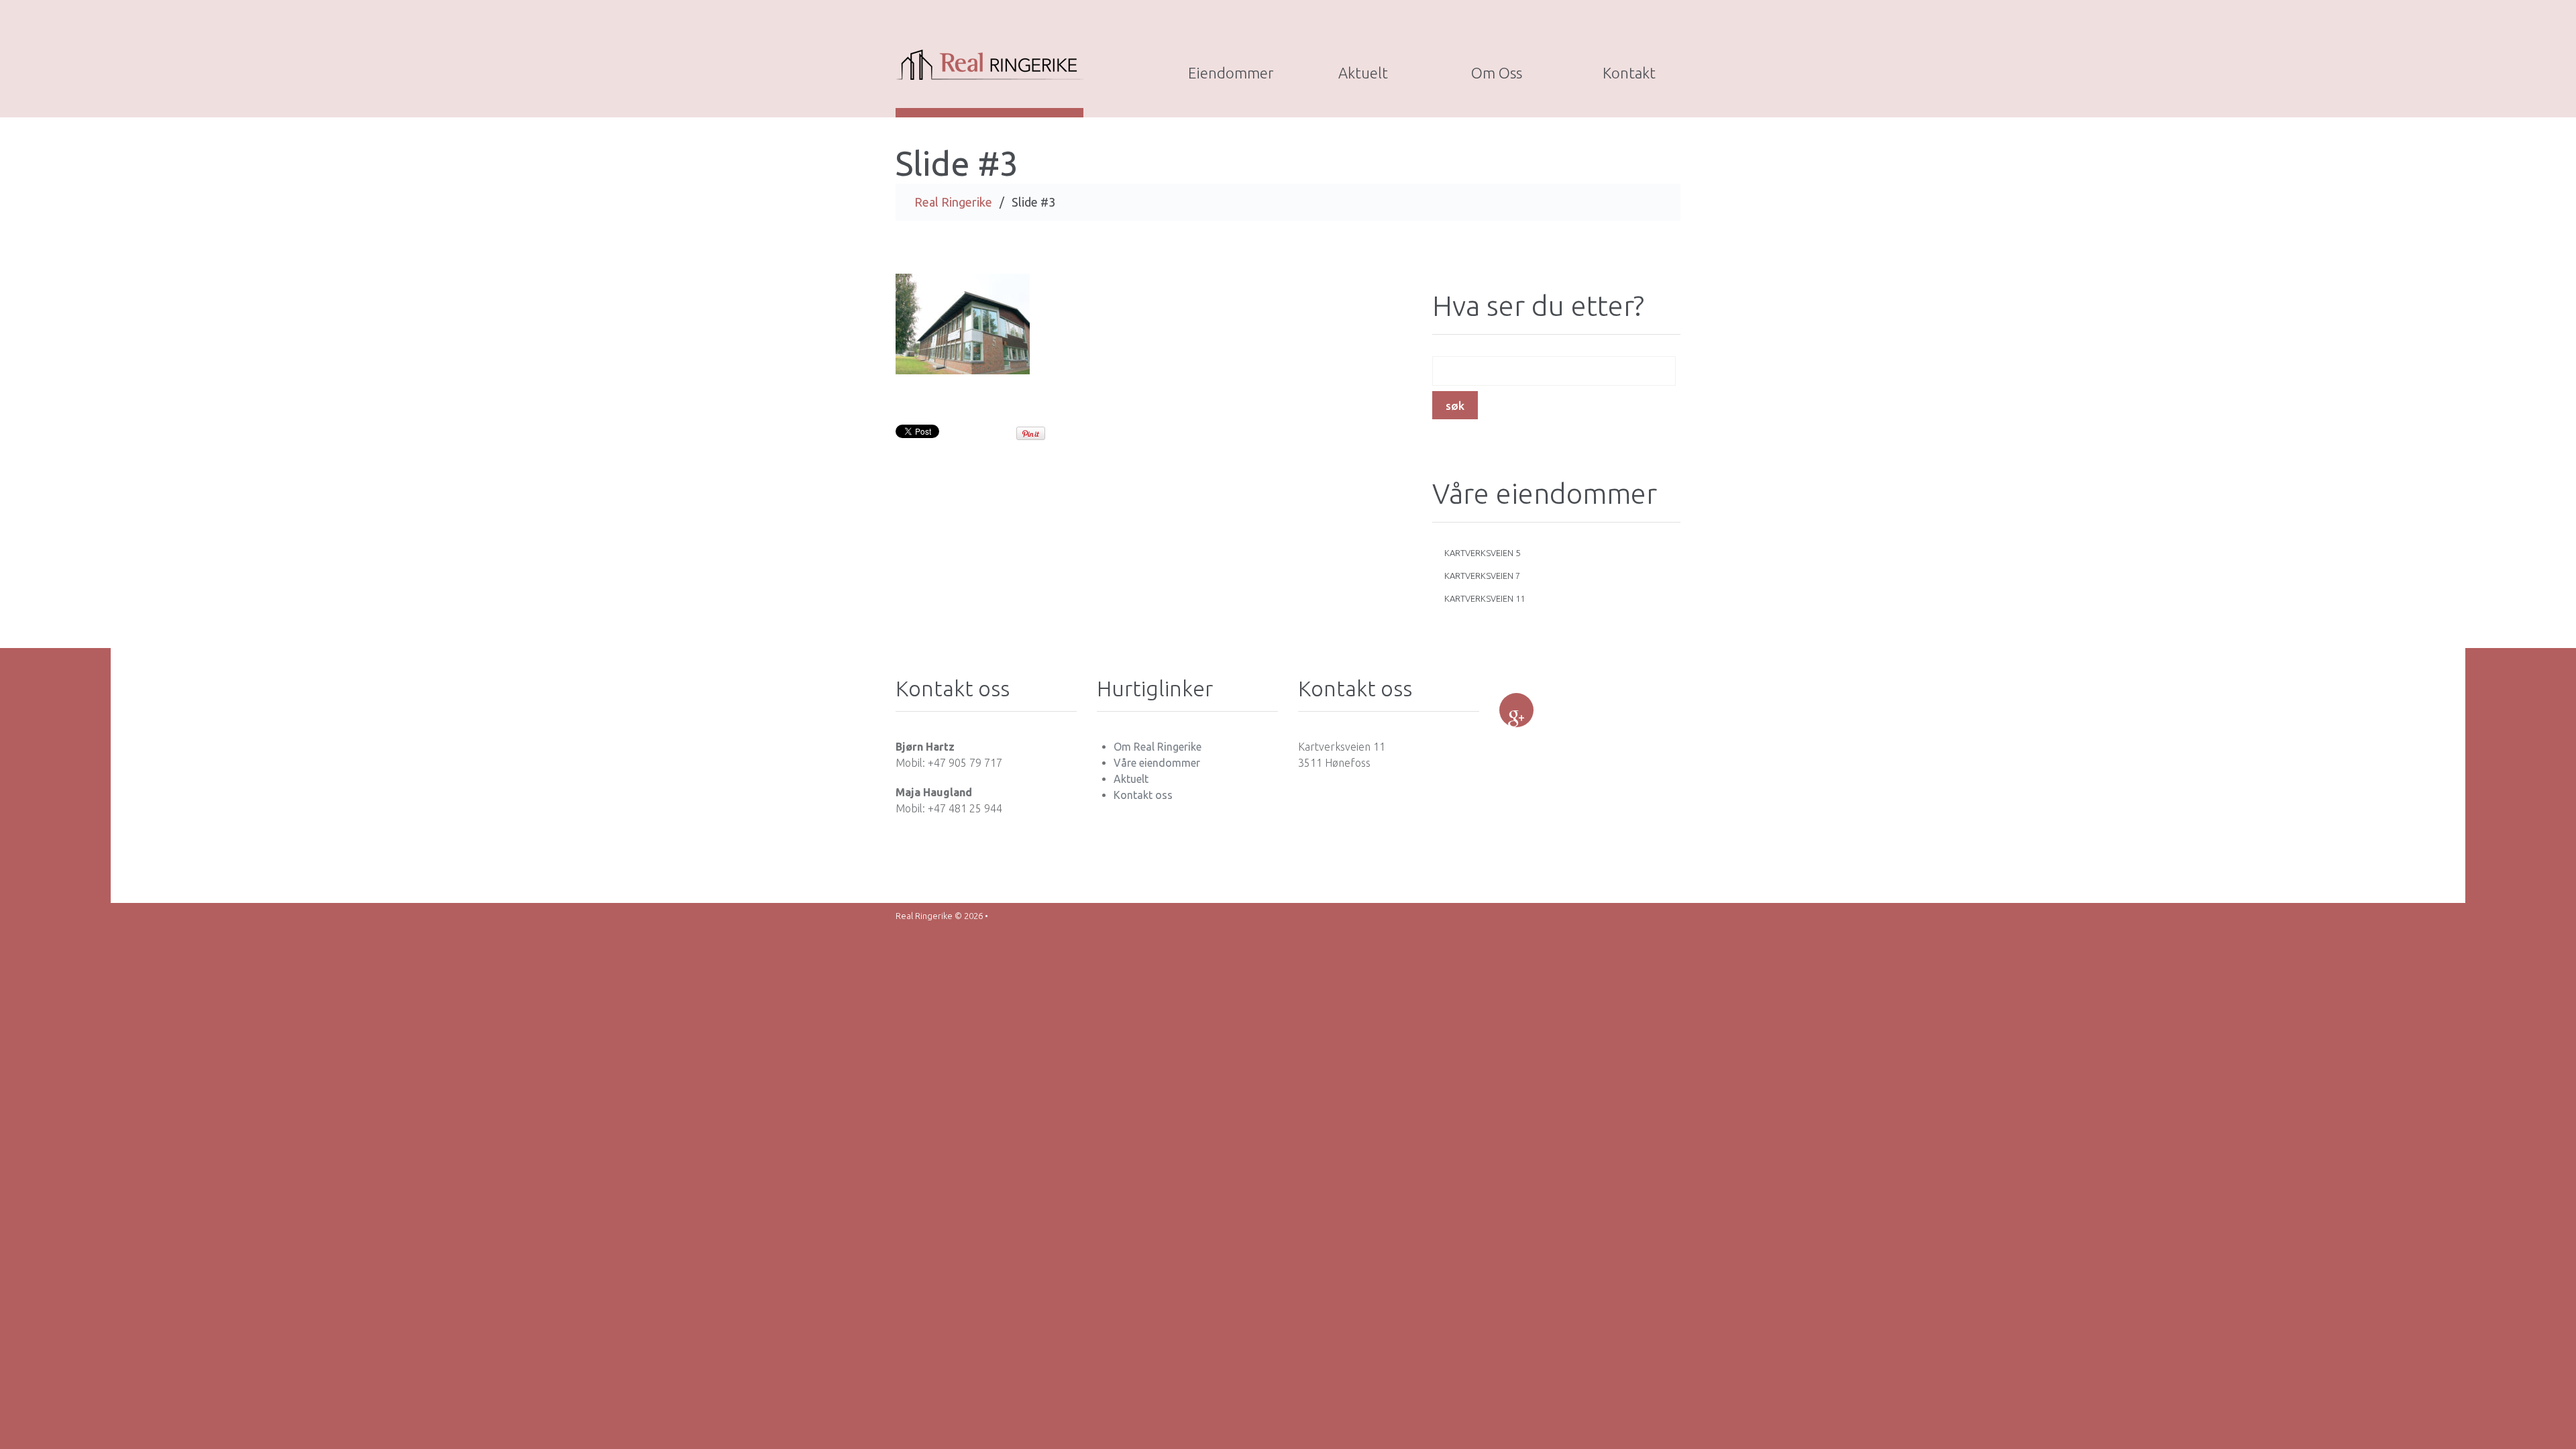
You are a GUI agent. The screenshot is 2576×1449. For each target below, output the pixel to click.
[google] (1516, 710)
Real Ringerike (953, 202)
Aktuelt (1363, 73)
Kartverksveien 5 (1482, 553)
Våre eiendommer (1157, 763)
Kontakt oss (1143, 795)
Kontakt (1629, 73)
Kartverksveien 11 (1485, 598)
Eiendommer (1231, 73)
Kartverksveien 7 (1482, 576)
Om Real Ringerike (1158, 747)
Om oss (1497, 73)
